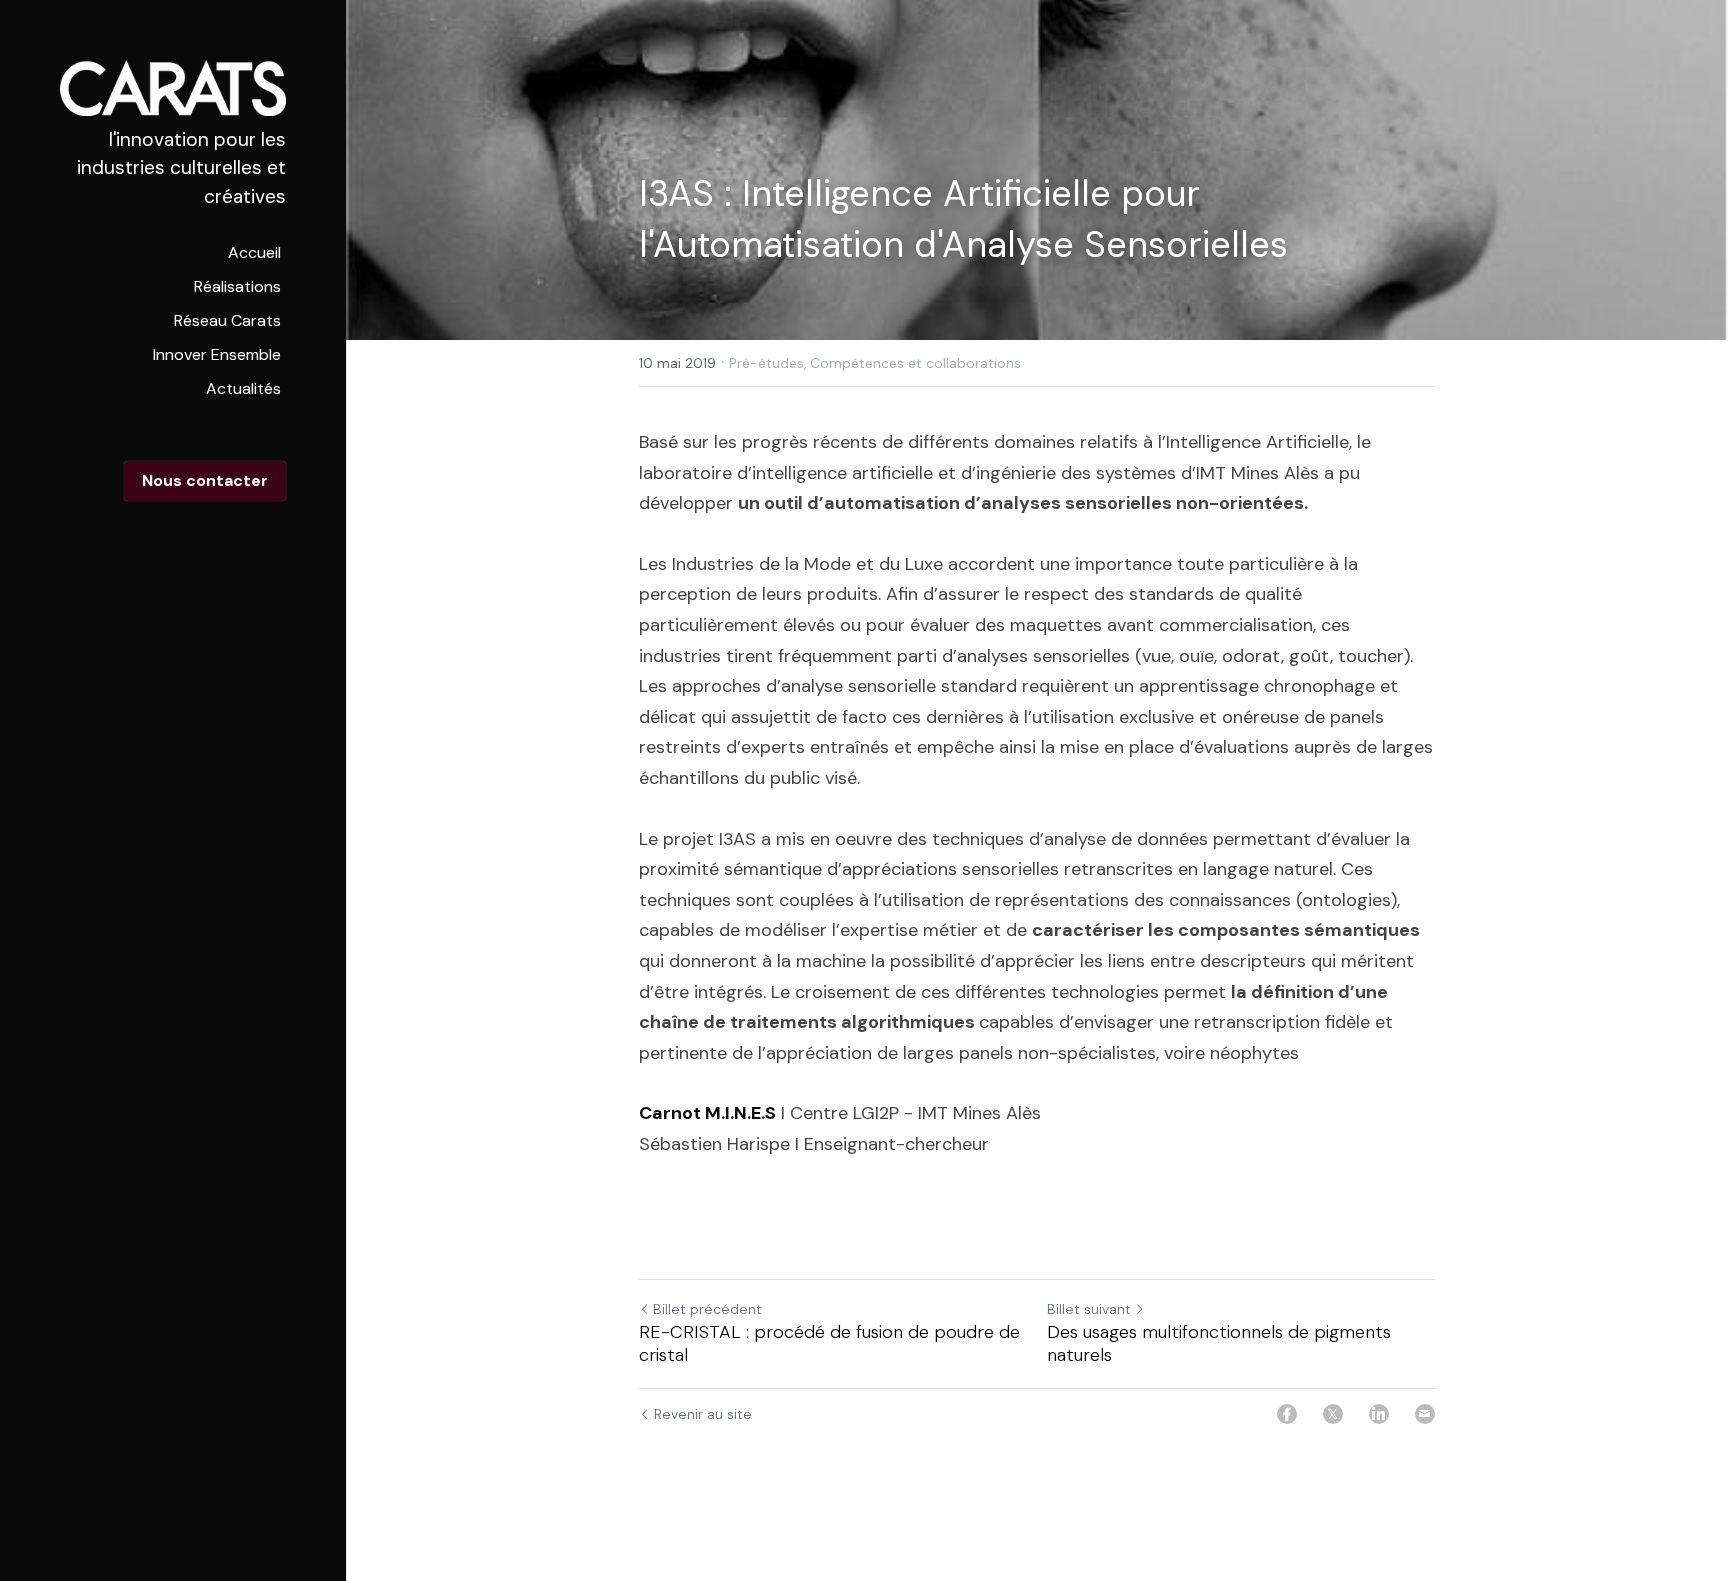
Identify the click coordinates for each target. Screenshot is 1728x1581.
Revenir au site (703, 1414)
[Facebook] (1287, 1414)
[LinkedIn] (1379, 1414)
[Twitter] (1333, 1414)
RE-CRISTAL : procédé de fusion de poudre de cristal (829, 1343)
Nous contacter (205, 480)
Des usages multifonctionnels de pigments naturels (1219, 1343)
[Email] (1425, 1414)
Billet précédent (707, 1309)
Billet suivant (1089, 1309)
